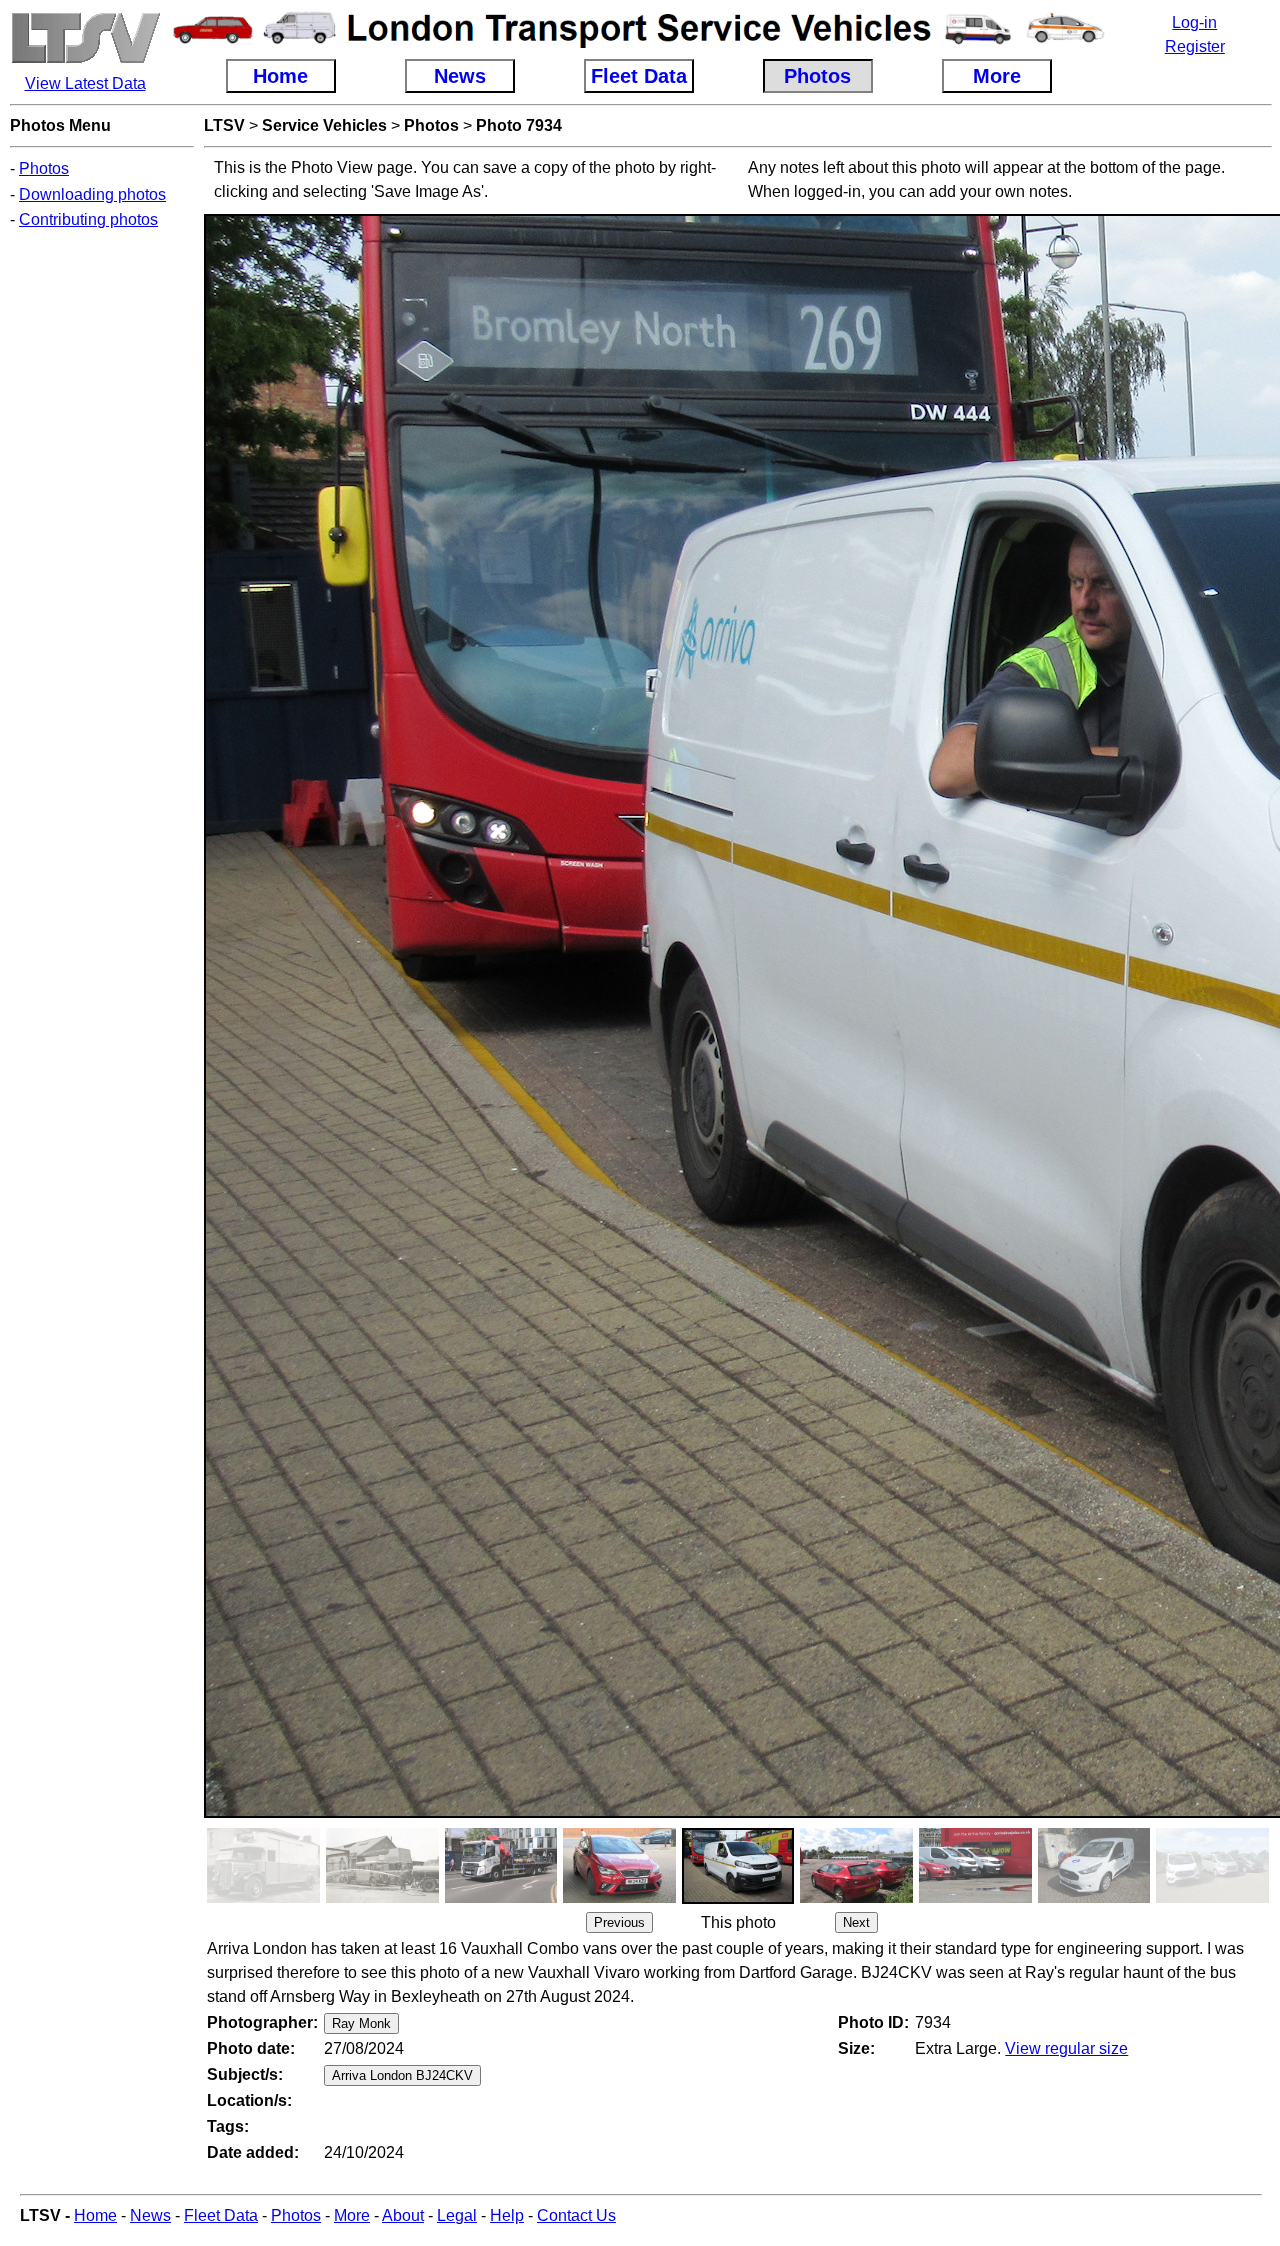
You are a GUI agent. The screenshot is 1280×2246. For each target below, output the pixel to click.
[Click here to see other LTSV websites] (85, 59)
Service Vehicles (324, 125)
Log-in (1194, 22)
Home (95, 2215)
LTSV (224, 125)
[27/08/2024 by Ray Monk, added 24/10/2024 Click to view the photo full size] (619, 1897)
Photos (44, 168)
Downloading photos (92, 194)
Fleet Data (221, 2215)
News (150, 2215)
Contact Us (576, 2215)
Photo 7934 (519, 125)
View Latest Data (85, 83)
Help (507, 2215)
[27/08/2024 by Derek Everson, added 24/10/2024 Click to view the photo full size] (501, 1897)
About (403, 2215)
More (352, 2215)
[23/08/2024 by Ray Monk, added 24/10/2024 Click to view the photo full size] (1094, 1897)
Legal (457, 2215)
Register (1195, 46)
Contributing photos (88, 219)
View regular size (1066, 2048)
